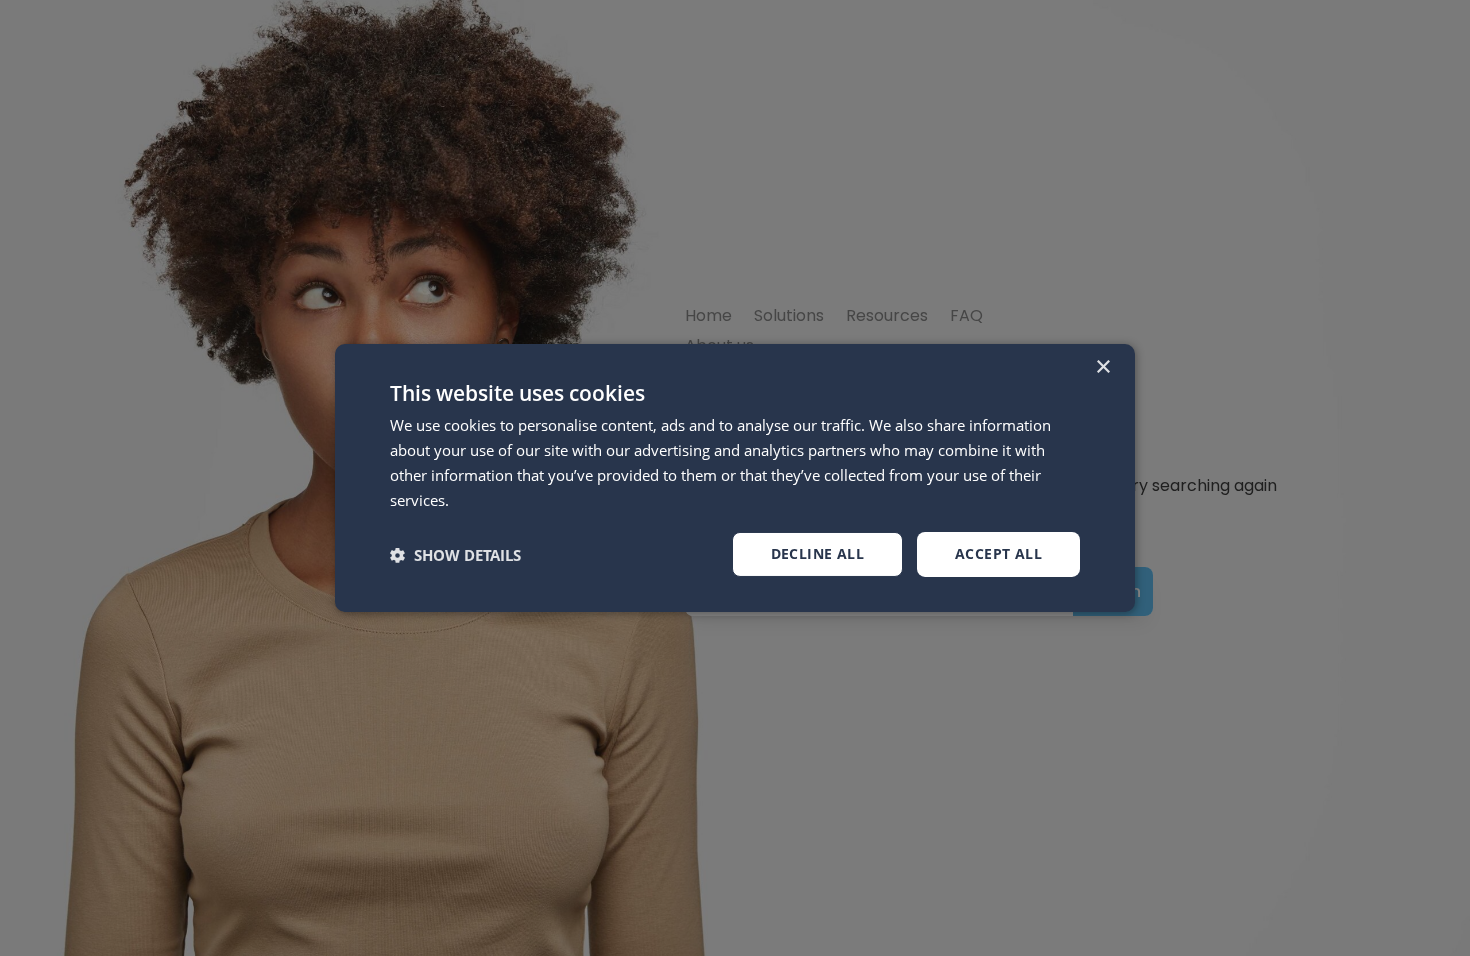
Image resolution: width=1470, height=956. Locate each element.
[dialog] (735, 478)
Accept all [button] (998, 553)
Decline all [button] (817, 553)
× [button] (1102, 367)
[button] (455, 555)
